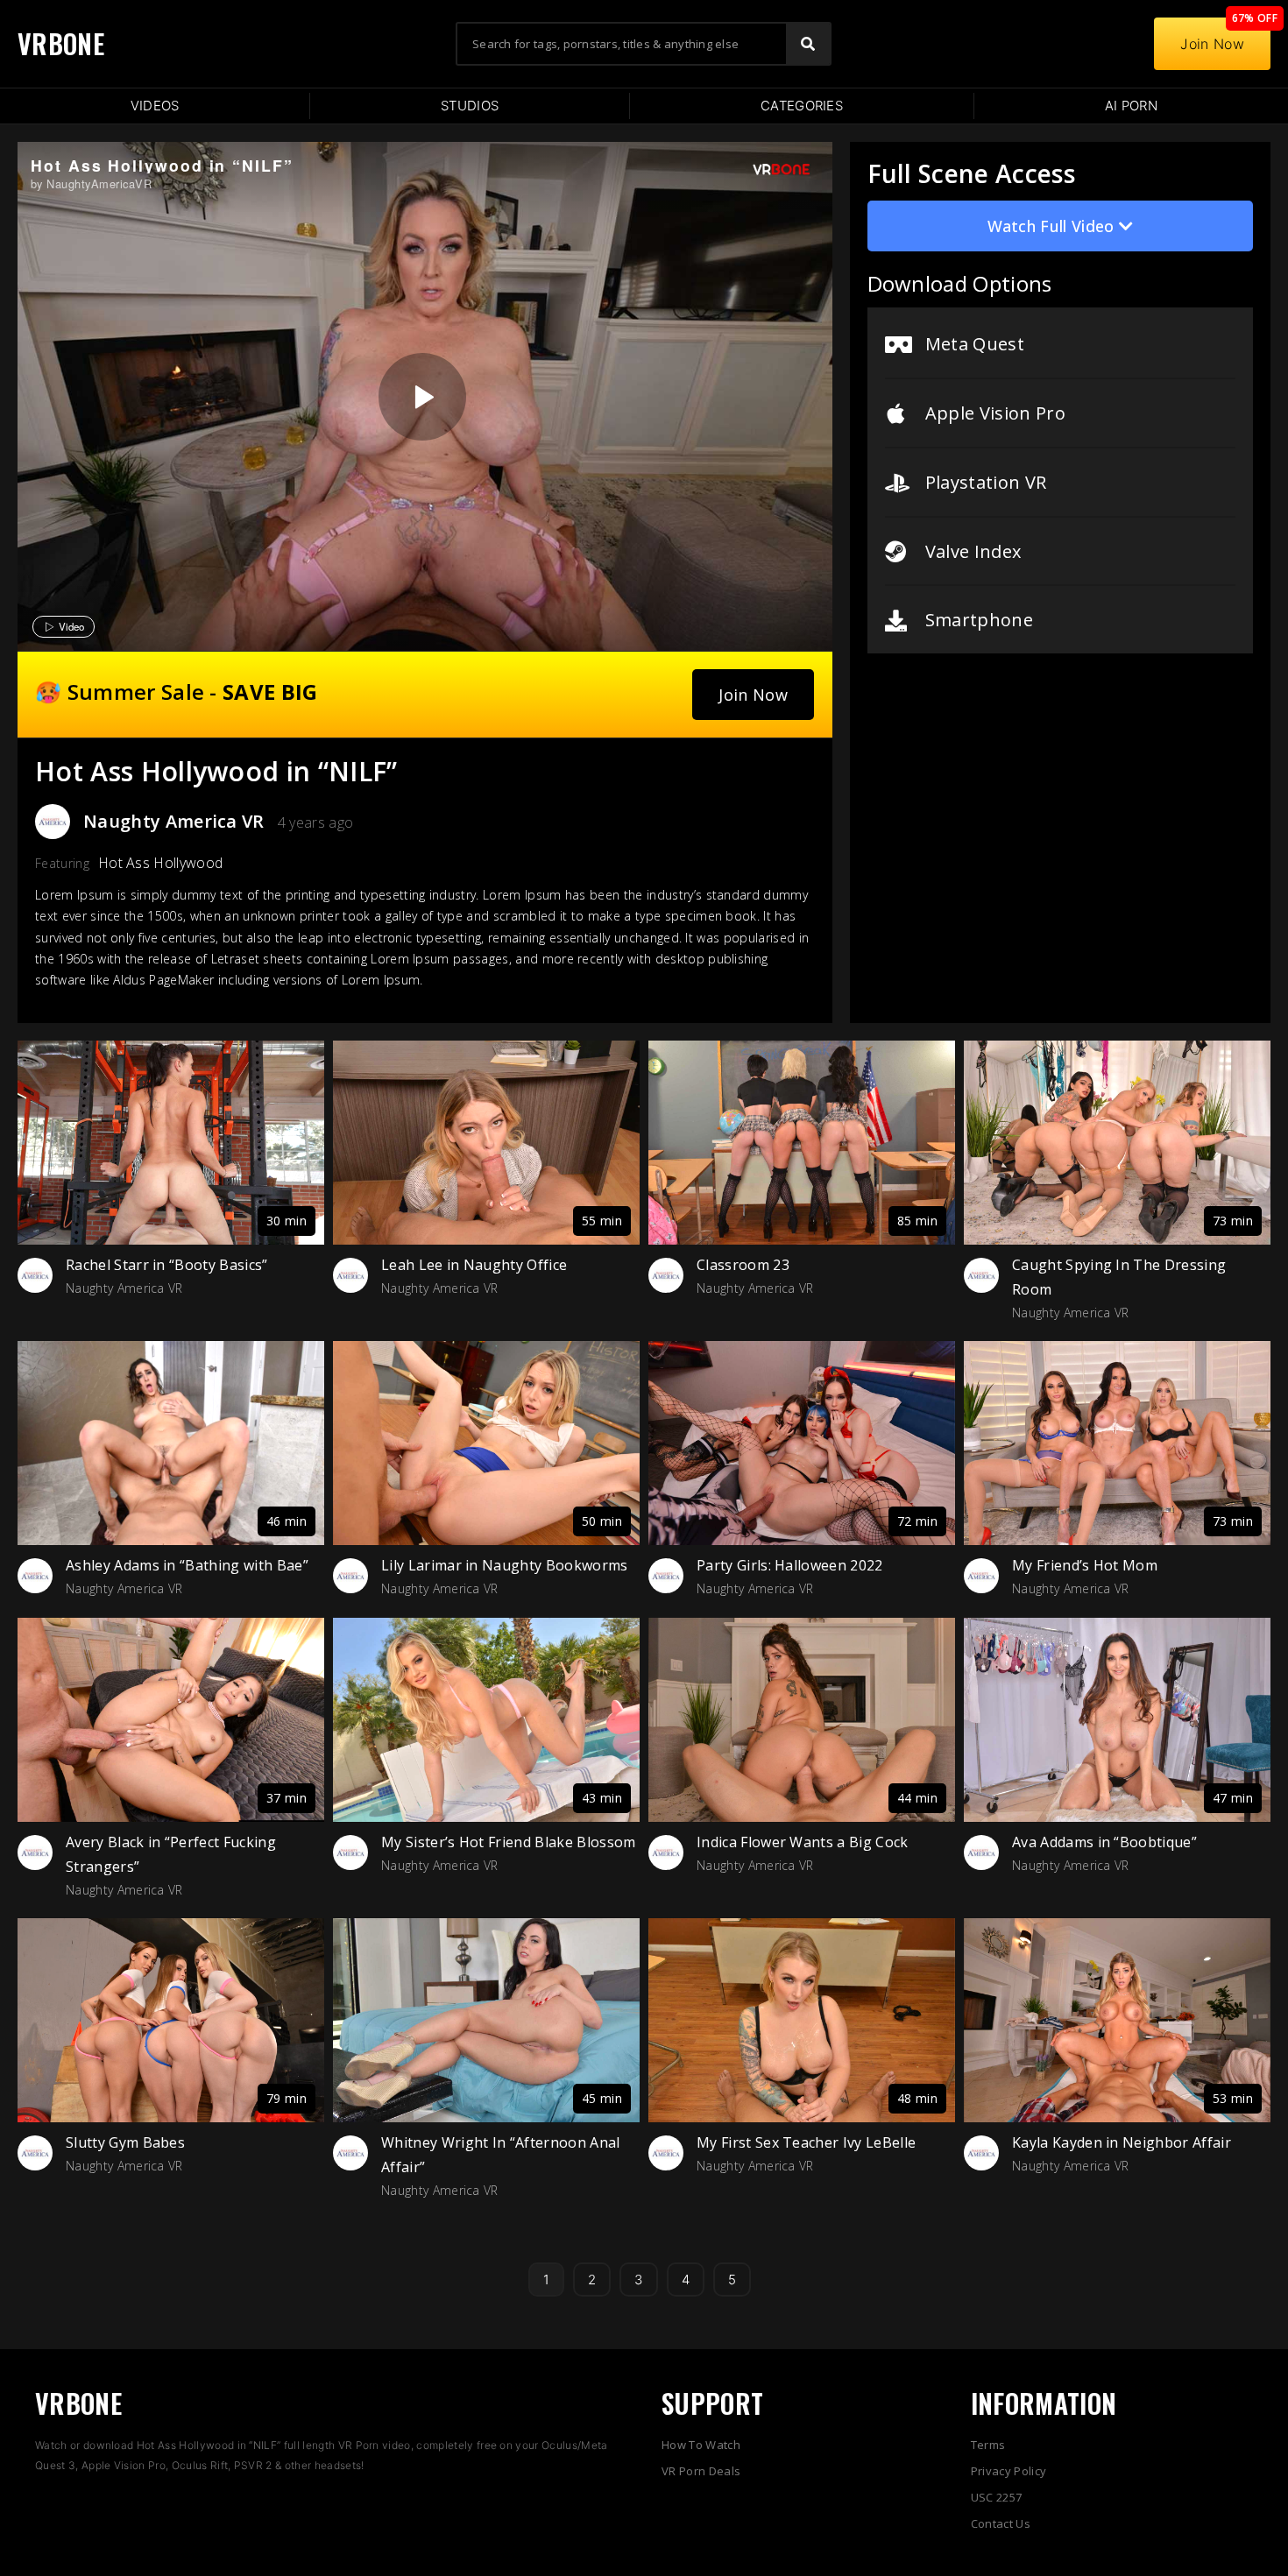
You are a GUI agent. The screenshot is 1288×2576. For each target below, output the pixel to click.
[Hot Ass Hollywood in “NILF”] (422, 397)
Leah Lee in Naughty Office (474, 1265)
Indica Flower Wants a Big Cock (803, 1842)
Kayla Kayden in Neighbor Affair (1122, 2142)
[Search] (808, 44)
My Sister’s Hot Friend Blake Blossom (509, 1842)
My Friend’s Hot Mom (1085, 1565)
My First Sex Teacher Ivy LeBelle (806, 2142)
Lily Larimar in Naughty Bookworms (505, 1565)
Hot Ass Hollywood (160, 863)
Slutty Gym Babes (125, 2142)
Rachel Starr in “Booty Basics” (167, 1265)
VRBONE (61, 43)
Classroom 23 (743, 1265)
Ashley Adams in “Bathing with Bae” (187, 1565)
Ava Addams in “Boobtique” (1104, 1842)
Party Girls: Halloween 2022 (790, 1565)
